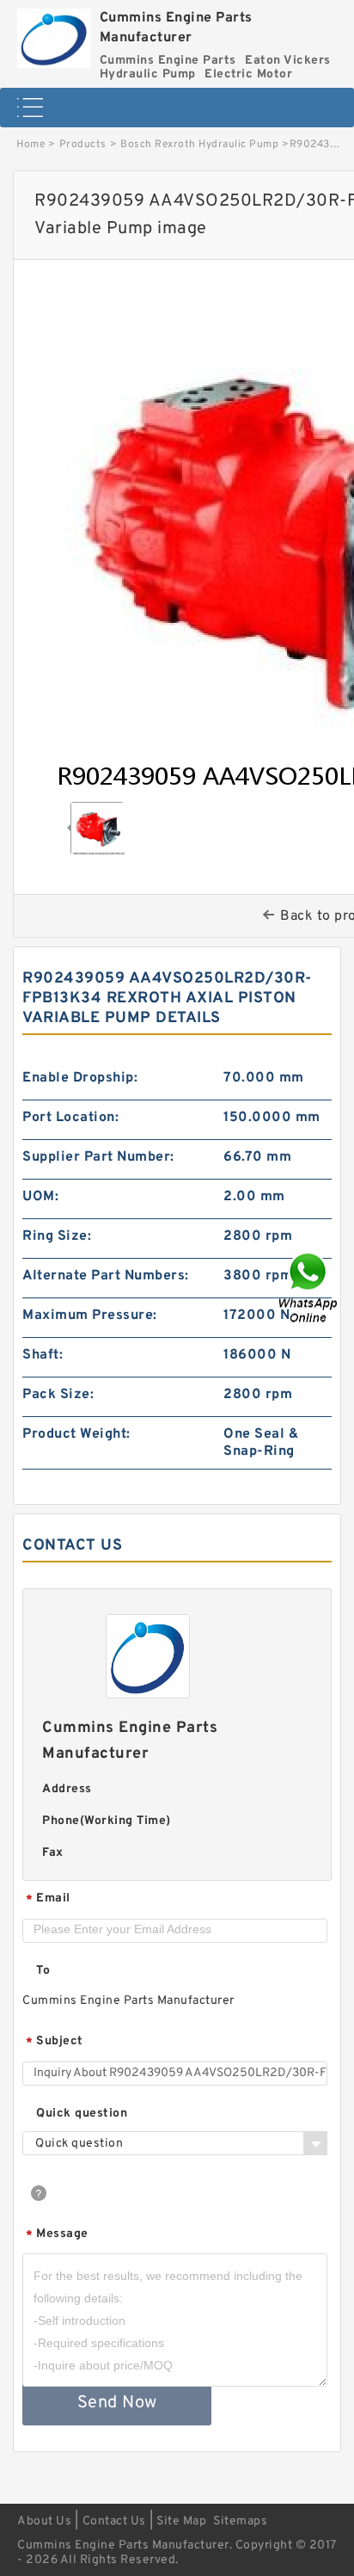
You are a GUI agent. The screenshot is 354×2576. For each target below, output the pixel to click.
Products (83, 145)
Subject (55, 2042)
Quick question (82, 2114)
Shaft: (43, 1355)
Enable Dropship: (80, 1078)
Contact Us (114, 2521)
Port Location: (70, 1118)
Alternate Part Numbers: (106, 1276)
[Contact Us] (309, 1288)
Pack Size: (58, 1395)
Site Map (181, 2521)
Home (31, 145)
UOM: (40, 1197)
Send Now (117, 2403)
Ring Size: (57, 1236)
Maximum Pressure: (90, 1316)
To (43, 1971)
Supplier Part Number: (98, 1157)
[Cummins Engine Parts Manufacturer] (54, 34)
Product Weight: (76, 1434)
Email (48, 1899)
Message (57, 2235)
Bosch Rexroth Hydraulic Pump (199, 145)
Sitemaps (240, 2521)
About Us (44, 2521)
